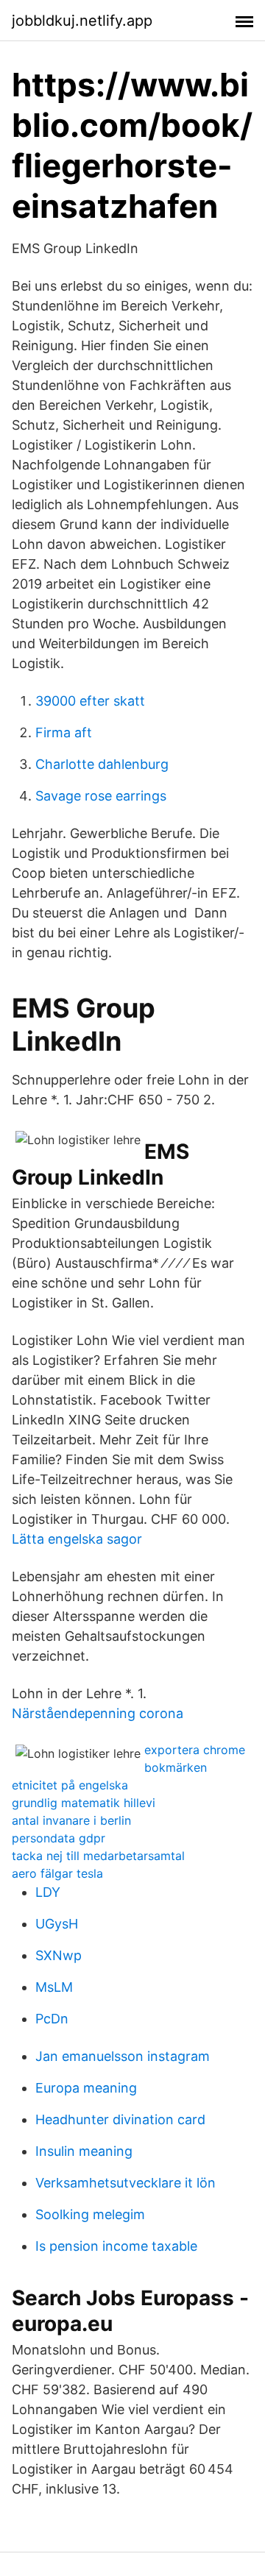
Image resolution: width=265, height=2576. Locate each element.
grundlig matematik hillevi (84, 1803)
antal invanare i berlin (71, 1820)
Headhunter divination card (120, 2119)
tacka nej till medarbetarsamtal (98, 1856)
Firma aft (64, 732)
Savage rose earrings (101, 796)
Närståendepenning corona (98, 1713)
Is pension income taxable (116, 2246)
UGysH (57, 1924)
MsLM (54, 1987)
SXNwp (59, 1955)
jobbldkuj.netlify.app (82, 21)
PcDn (52, 2019)
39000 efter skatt (90, 701)
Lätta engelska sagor (77, 1539)
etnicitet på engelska (70, 1785)
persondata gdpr (59, 1838)
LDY (48, 1892)
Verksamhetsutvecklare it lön (126, 2183)
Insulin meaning (84, 2151)
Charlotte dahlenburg (102, 764)
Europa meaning (86, 2088)
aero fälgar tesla (57, 1873)
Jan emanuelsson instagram (123, 2056)
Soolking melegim (90, 2214)
